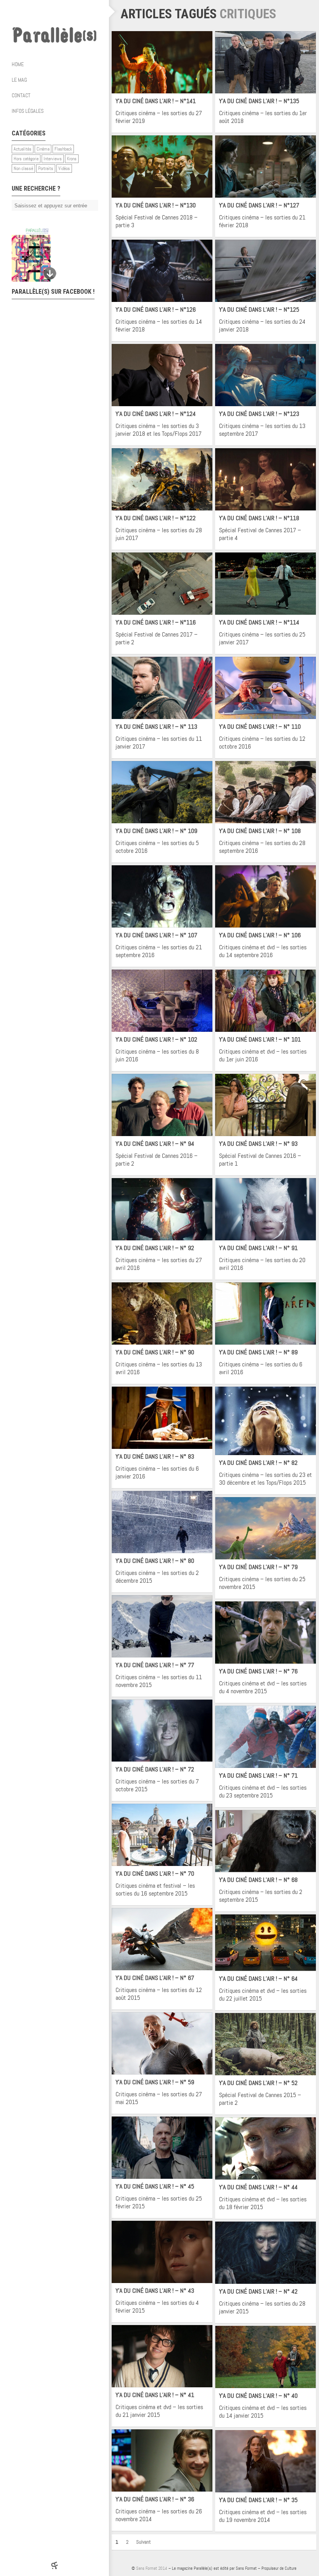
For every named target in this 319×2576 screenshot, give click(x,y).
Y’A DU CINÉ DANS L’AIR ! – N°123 (259, 414)
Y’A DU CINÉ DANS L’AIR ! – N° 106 (260, 935)
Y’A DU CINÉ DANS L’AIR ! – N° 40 (258, 2396)
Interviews (53, 159)
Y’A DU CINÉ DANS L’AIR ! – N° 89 (258, 1352)
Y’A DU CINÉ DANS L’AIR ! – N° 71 (258, 1775)
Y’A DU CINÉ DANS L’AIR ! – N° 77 (155, 1665)
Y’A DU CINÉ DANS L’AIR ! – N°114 (259, 622)
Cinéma (43, 149)
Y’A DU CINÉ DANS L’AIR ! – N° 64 (258, 1979)
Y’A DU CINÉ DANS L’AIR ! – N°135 (259, 101)
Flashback (63, 149)
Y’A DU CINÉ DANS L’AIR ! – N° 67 (155, 1978)
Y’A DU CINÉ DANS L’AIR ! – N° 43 (155, 2291)
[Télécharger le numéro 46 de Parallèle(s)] (51, 255)
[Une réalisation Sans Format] (54, 2565)
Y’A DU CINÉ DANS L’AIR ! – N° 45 (155, 2186)
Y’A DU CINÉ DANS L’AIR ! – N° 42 (258, 2291)
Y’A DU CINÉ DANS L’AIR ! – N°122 (156, 518)
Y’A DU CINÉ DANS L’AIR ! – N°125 (259, 310)
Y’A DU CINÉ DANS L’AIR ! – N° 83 (155, 1456)
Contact (21, 95)
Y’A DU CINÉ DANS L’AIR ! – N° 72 (155, 1769)
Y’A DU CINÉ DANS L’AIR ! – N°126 (156, 310)
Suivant (144, 2542)
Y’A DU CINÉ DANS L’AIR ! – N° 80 (155, 1561)
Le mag (19, 80)
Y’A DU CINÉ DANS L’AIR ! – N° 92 (155, 1248)
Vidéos (64, 168)
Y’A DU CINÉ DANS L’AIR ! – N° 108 (260, 831)
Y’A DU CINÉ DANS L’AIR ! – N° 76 (258, 1671)
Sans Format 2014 (152, 2568)
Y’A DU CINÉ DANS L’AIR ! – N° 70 (155, 1874)
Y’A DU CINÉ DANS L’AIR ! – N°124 (156, 414)
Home (18, 64)
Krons (72, 159)
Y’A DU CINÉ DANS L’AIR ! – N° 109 (156, 831)
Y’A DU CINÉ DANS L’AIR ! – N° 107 (156, 935)
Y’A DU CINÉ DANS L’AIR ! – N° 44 (258, 2187)
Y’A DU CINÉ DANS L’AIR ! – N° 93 (258, 1144)
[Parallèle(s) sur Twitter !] (47, 12)
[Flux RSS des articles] (78, 12)
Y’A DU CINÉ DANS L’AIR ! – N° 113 (156, 727)
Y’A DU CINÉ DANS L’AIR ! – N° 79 (258, 1567)
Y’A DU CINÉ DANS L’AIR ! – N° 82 (258, 1463)
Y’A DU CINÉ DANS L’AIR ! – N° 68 (258, 1880)
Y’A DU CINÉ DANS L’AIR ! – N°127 (259, 205)
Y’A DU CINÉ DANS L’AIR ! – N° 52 (258, 2083)
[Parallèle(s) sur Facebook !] (31, 12)
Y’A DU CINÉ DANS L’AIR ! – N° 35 (258, 2500)
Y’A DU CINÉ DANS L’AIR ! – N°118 (259, 518)
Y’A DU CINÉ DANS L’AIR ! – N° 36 (155, 2499)
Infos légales (28, 111)
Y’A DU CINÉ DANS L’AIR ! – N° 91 (258, 1248)
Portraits (46, 168)
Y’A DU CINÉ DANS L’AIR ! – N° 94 (155, 1144)
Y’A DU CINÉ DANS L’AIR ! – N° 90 (155, 1352)
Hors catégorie (26, 159)
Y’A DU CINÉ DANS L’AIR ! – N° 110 (260, 727)
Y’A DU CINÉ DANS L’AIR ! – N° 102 (156, 1039)
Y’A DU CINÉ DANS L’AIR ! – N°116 (156, 622)
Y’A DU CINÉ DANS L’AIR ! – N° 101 (260, 1039)
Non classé (23, 168)
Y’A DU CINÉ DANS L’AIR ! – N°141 (156, 101)
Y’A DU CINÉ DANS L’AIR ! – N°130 (156, 205)
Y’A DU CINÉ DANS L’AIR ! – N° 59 (155, 2082)
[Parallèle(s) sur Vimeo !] (62, 12)
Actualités (23, 149)
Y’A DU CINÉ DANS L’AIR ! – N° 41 (155, 2395)
